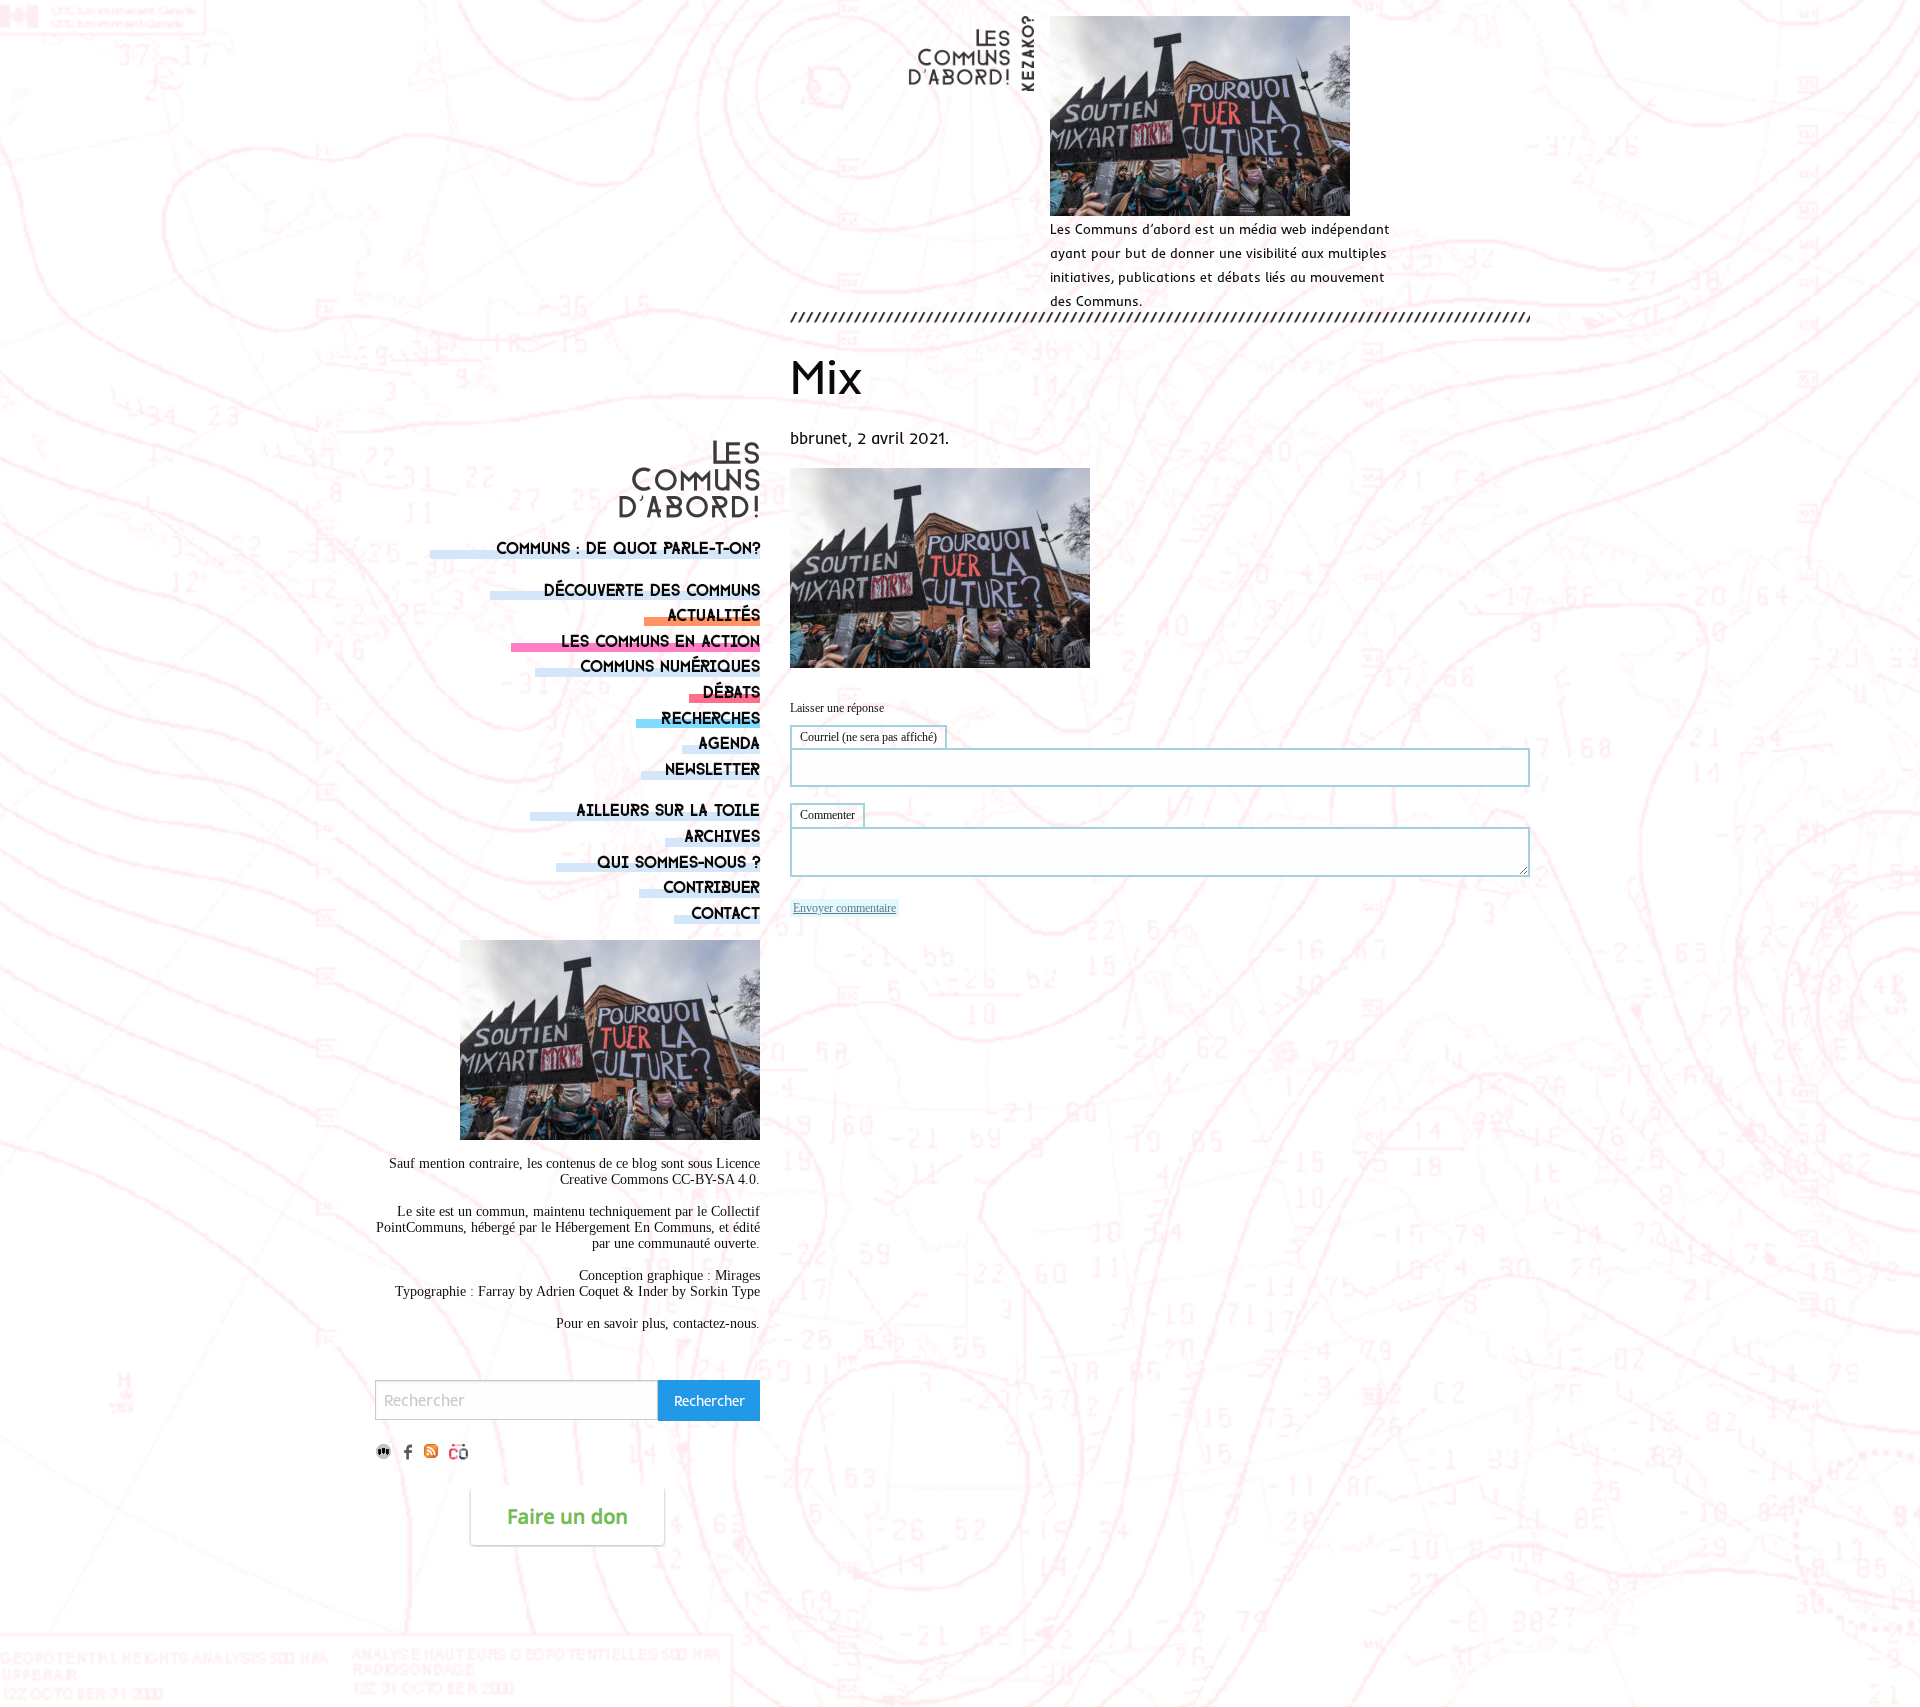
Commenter (827, 815)
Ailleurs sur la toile (668, 808)
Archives (722, 834)
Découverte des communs (652, 588)
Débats (731, 690)
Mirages (737, 1275)
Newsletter (712, 767)
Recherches (710, 716)
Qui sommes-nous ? (678, 860)
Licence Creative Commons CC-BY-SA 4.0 (660, 1171)
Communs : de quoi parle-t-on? (628, 546)
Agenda (729, 741)
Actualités (713, 613)
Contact (725, 911)
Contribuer (711, 885)
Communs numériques (670, 664)
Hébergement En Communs (633, 1227)
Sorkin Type (725, 1291)
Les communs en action (660, 639)
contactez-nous (714, 1323)
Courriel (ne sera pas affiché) (868, 737)
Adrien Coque (575, 1291)
